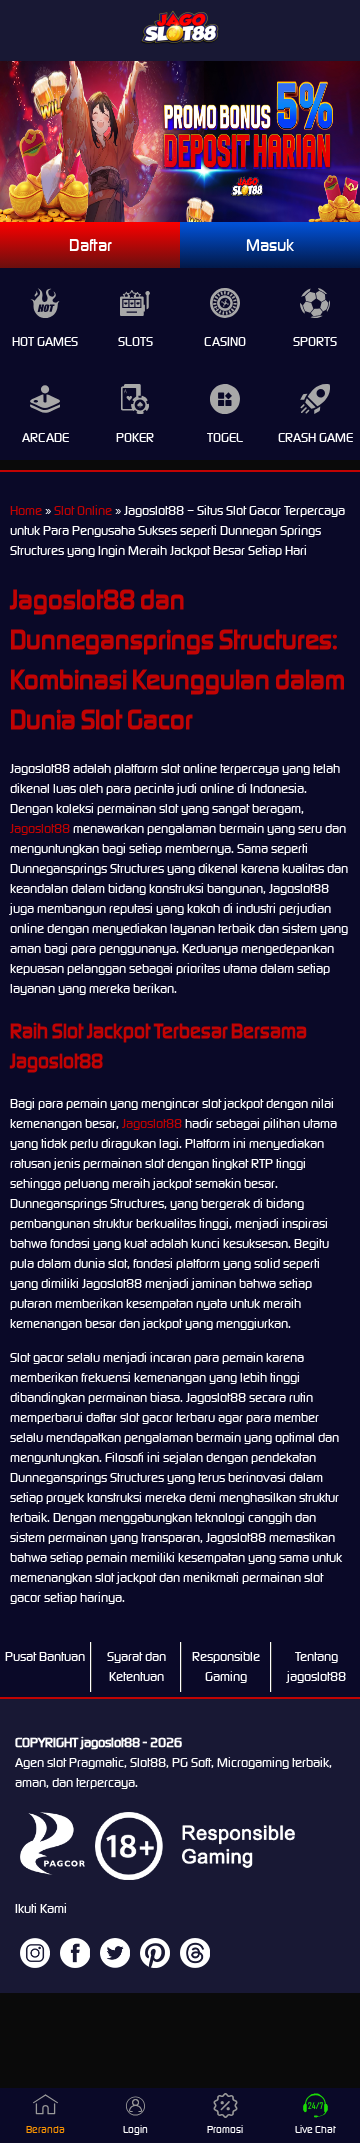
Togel (225, 437)
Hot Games (45, 341)
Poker (135, 437)
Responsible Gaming (226, 1666)
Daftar (90, 245)
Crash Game (315, 437)
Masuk (270, 245)
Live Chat (315, 2129)
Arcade (45, 437)
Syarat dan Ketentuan (136, 1666)
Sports (315, 341)
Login (135, 2129)
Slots (135, 341)
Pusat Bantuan (45, 1656)
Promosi (225, 2129)
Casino (225, 341)
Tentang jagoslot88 (316, 1666)
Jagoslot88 (40, 828)
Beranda (45, 2129)
